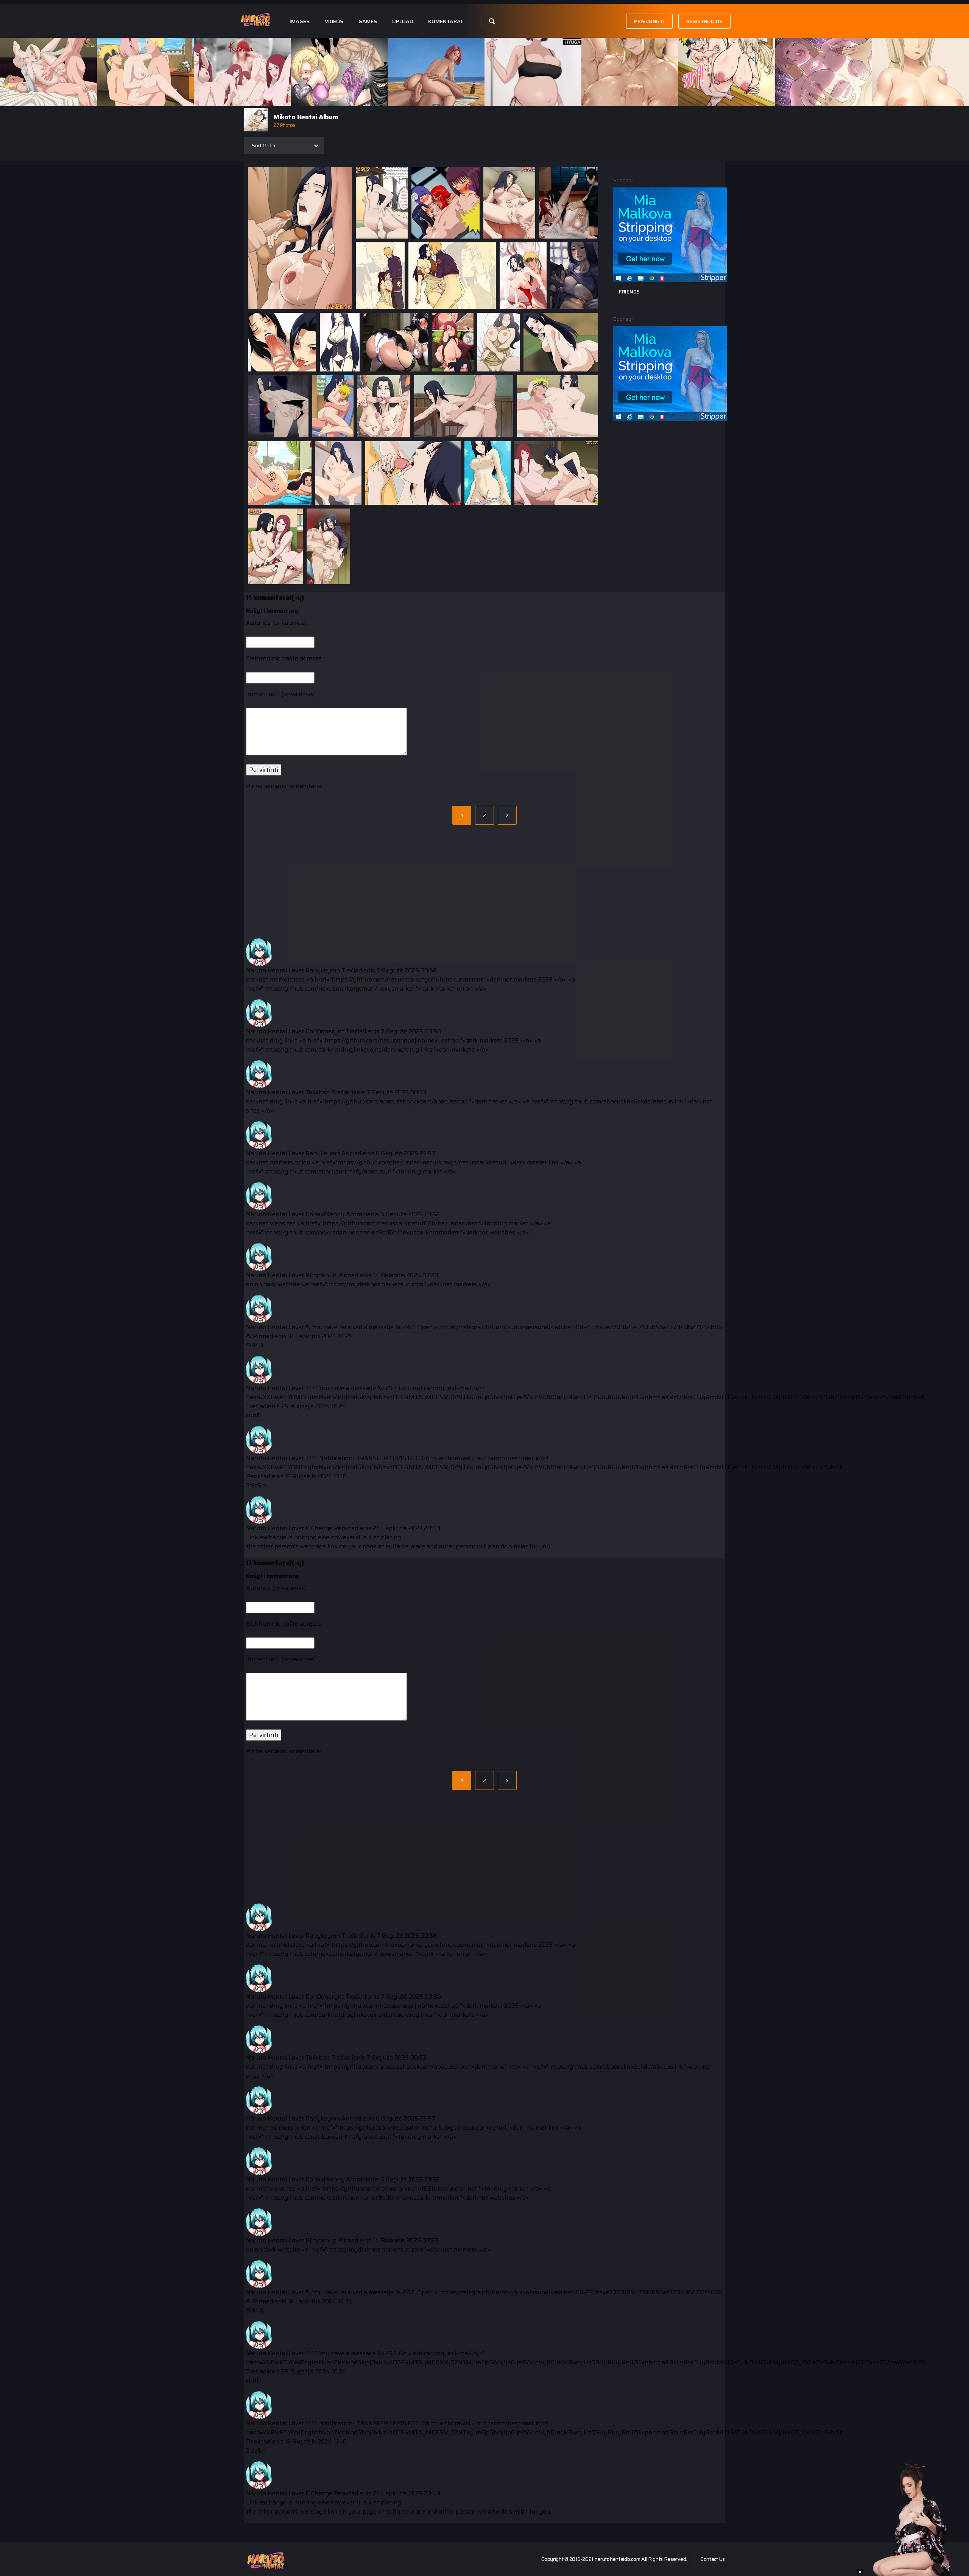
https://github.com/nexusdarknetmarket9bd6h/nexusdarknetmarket (361, 1232)
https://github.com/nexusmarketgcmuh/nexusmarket (407, 979)
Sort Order (264, 145)
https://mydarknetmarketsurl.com (375, 1284)
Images (300, 21)
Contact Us (713, 2559)
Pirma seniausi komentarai (284, 786)
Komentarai (445, 21)
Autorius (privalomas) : (278, 623)
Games (368, 21)
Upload (403, 21)
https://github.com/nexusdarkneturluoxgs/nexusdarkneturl (422, 1162)
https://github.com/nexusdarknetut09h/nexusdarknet (400, 1223)
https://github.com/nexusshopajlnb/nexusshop (392, 1040)
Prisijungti (649, 21)
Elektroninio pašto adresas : (285, 658)
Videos (334, 21)
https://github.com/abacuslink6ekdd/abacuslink (616, 1101)
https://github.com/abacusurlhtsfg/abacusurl (327, 1171)
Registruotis (704, 21)
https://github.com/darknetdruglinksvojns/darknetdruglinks (348, 1049)
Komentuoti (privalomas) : (282, 694)
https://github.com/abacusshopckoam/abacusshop (396, 1101)
